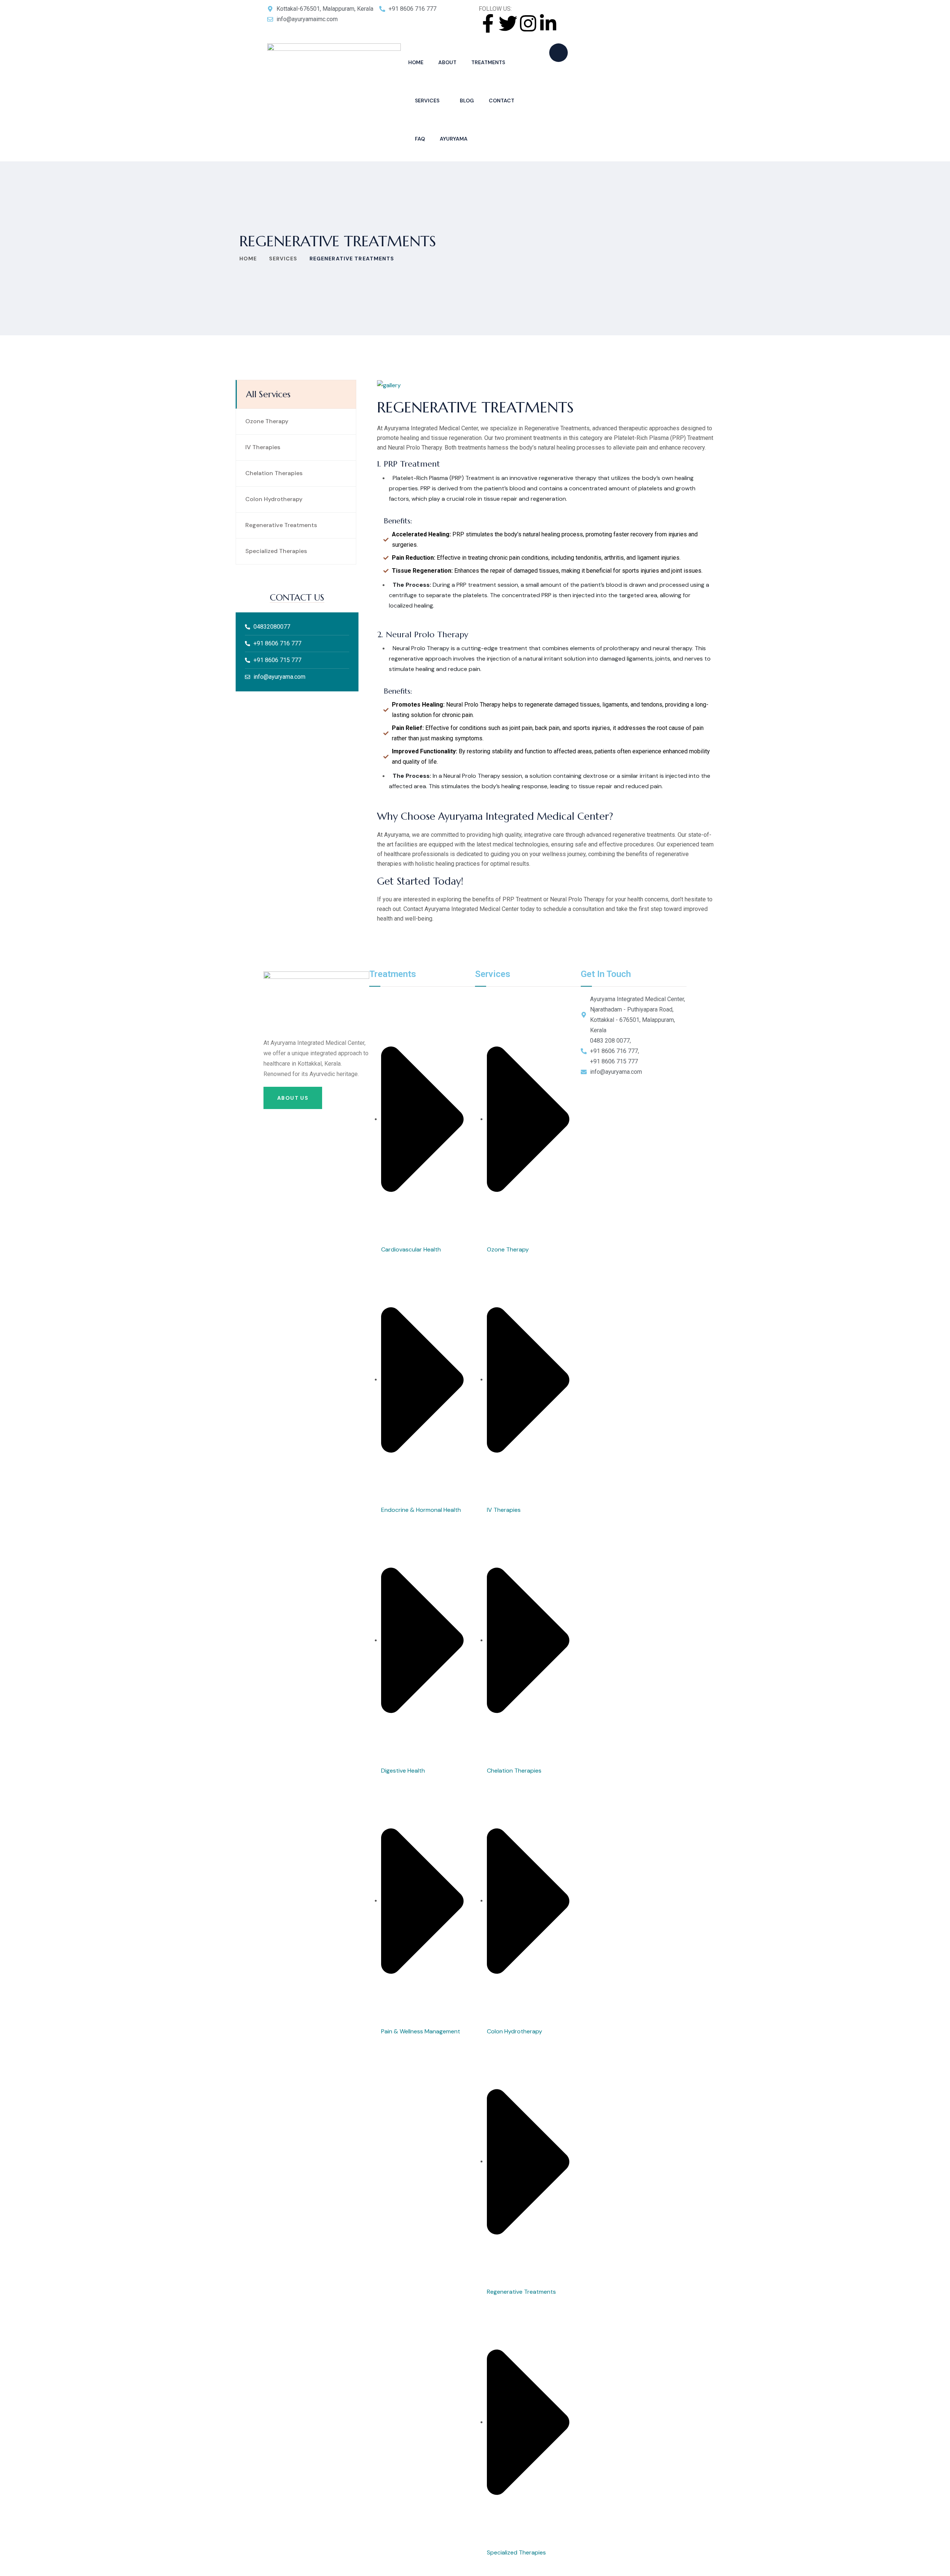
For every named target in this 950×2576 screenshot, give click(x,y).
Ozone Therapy (267, 421)
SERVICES (427, 101)
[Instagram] (528, 23)
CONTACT (502, 101)
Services (283, 259)
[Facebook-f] (488, 23)
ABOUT (447, 62)
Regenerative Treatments (281, 525)
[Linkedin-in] (548, 23)
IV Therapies (263, 447)
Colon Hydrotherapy (274, 499)
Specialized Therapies (276, 551)
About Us (293, 1098)
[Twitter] (508, 23)
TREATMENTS (488, 62)
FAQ (420, 139)
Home (248, 259)
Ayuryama (454, 139)
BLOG (467, 101)
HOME (416, 62)
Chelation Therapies (274, 473)
